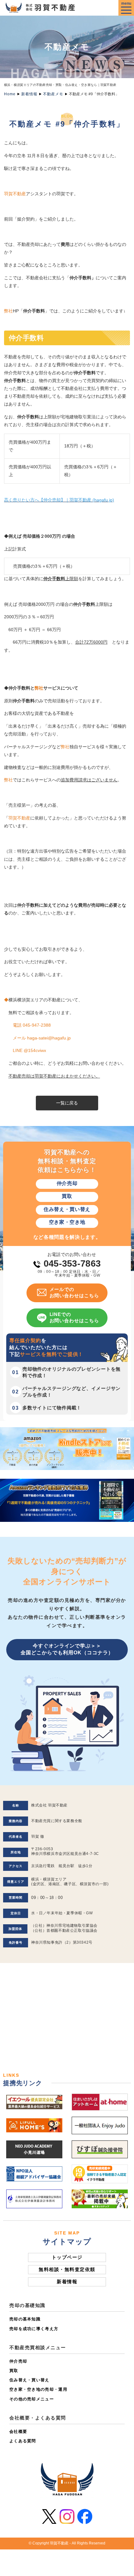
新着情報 (29, 94)
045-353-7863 (72, 1263)
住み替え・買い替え (29, 2380)
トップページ (67, 2257)
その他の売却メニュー (32, 2399)
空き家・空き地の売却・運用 (38, 2389)
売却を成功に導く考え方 (34, 2329)
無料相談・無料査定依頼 (67, 2269)
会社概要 (18, 2432)
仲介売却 (18, 2361)
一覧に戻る (67, 1103)
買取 (14, 2371)
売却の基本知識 (25, 2319)
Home (10, 94)
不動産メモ (53, 94)
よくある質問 (23, 2441)
